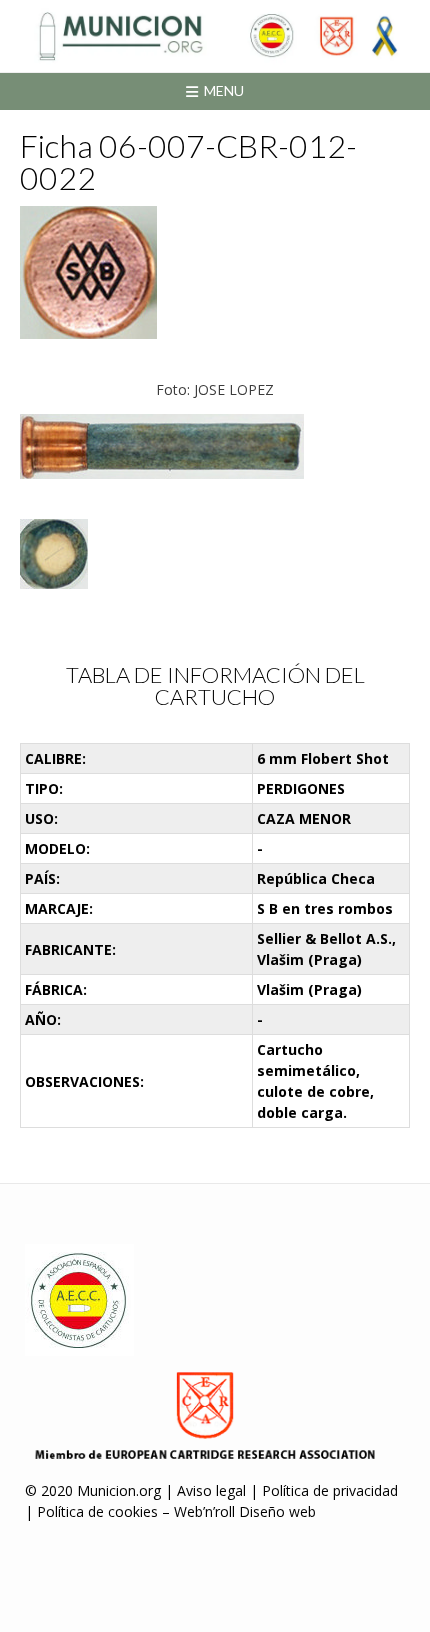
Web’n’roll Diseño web (245, 1511)
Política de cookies (97, 1511)
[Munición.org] (215, 36)
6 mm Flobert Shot (323, 758)
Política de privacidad (330, 1490)
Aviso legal (211, 1490)
